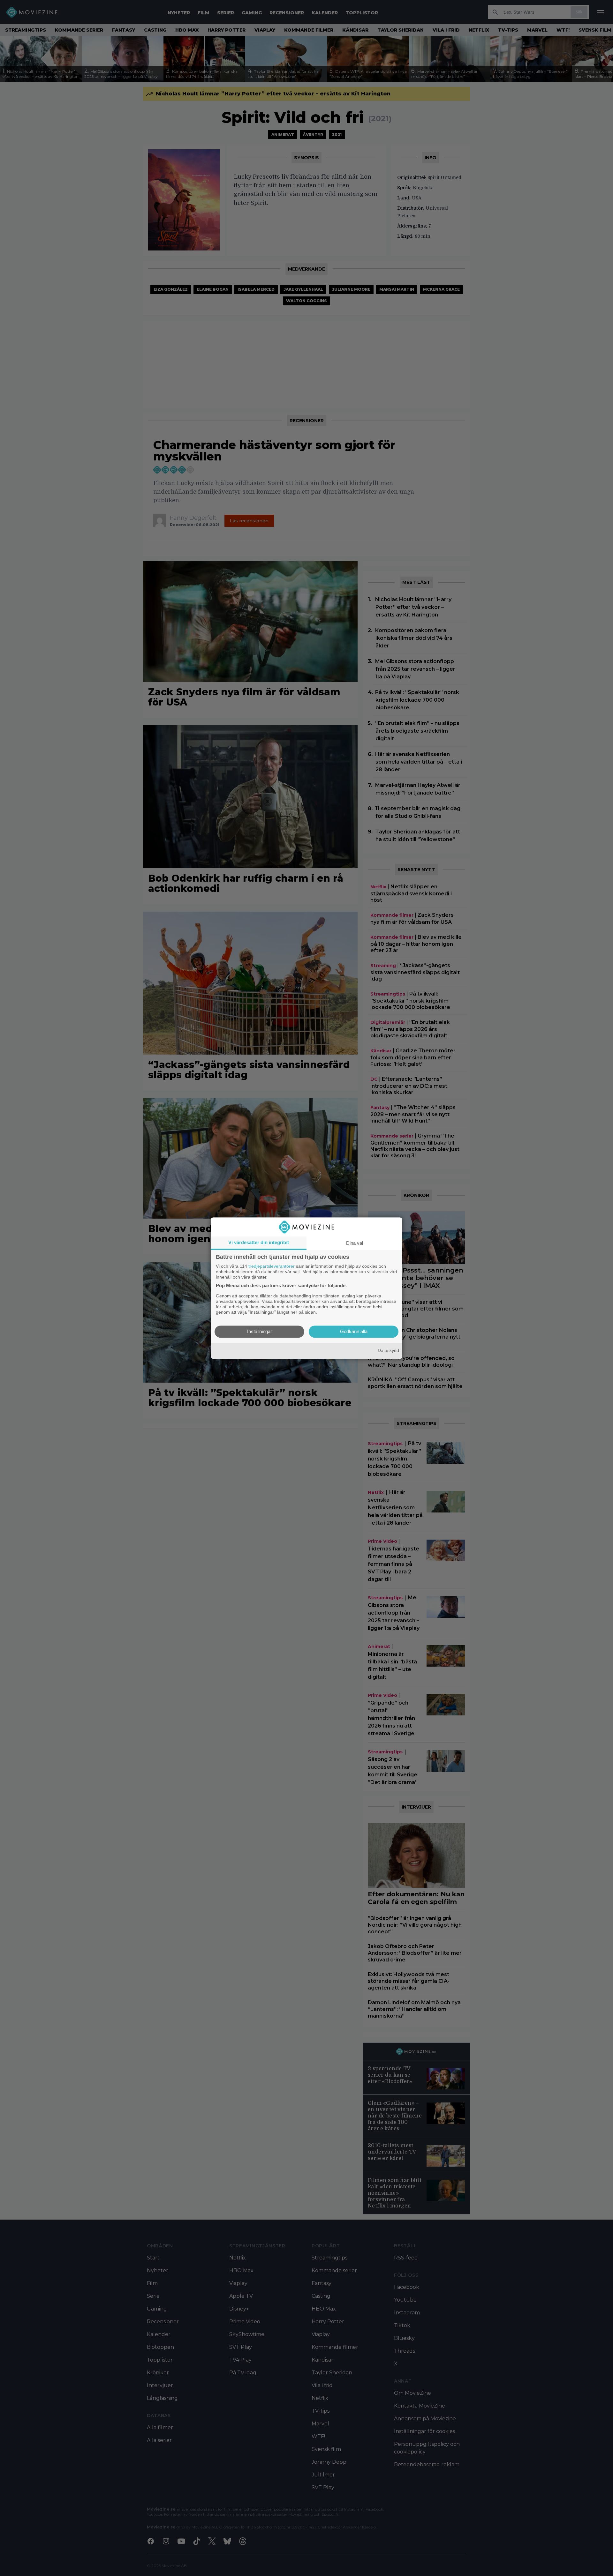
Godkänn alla (354, 1331)
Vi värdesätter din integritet (259, 1242)
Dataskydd (388, 1351)
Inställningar (260, 1331)
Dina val (355, 1243)
